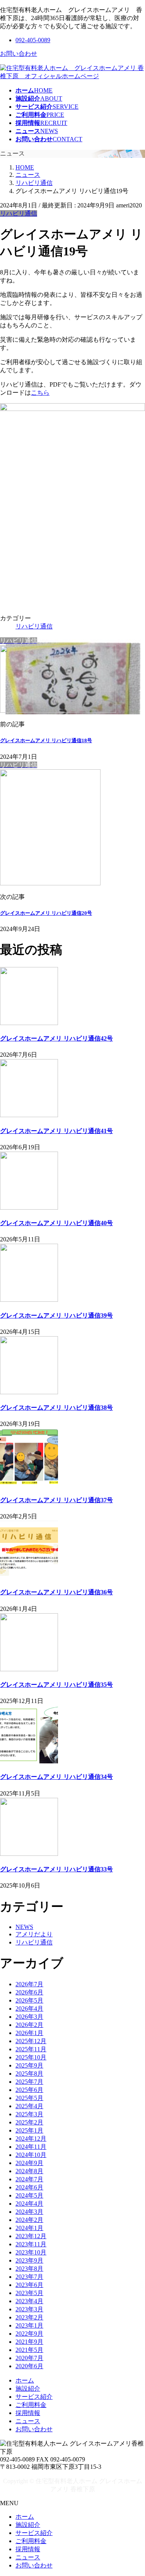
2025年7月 (29, 2082)
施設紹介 (28, 2389)
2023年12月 (31, 2236)
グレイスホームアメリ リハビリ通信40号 (56, 1223)
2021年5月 (29, 2350)
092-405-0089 (33, 40)
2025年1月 (29, 2130)
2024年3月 (29, 2212)
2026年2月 (29, 2025)
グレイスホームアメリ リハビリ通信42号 (56, 1038)
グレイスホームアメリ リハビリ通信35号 (56, 1685)
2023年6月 (29, 2285)
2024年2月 (29, 2220)
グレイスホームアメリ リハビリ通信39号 (56, 1315)
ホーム (25, 2380)
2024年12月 (31, 2139)
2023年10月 (31, 2252)
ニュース (28, 2421)
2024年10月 (31, 2155)
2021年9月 (29, 2342)
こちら (40, 393)
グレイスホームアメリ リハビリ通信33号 (56, 1869)
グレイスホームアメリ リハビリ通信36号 (56, 1592)
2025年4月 (29, 2106)
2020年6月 (29, 2366)
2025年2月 (29, 2122)
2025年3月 (29, 2114)
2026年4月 (29, 2009)
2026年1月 (29, 2033)
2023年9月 (29, 2260)
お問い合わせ (19, 54)
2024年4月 (29, 2204)
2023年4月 (29, 2301)
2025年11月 (31, 2049)
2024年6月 (29, 2187)
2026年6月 (29, 1992)
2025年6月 (29, 2090)
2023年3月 (29, 2309)
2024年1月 (29, 2228)
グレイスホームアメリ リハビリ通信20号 (46, 913)
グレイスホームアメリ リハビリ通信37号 (56, 1500)
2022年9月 (29, 2334)
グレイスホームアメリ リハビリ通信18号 (46, 740)
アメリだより (34, 1934)
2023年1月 (29, 2325)
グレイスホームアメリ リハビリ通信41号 (56, 1131)
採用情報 (28, 2413)
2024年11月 (31, 2147)
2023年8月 (29, 2269)
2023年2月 (29, 2317)
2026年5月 (29, 2000)
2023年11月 (31, 2244)
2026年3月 (29, 2017)
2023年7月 (29, 2277)
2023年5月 (29, 2293)
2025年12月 (31, 2041)
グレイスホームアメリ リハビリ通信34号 (56, 1777)
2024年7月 (29, 2179)
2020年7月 (29, 2358)
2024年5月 (29, 2195)
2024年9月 (29, 2163)
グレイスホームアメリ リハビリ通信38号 (56, 1408)
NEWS (24, 1927)
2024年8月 (29, 2171)
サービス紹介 (34, 2397)
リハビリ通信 (19, 213)
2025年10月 (31, 2057)
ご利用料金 (31, 2405)
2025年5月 (29, 2098)
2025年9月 (29, 2065)
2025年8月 (29, 2074)
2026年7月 (29, 1984)
